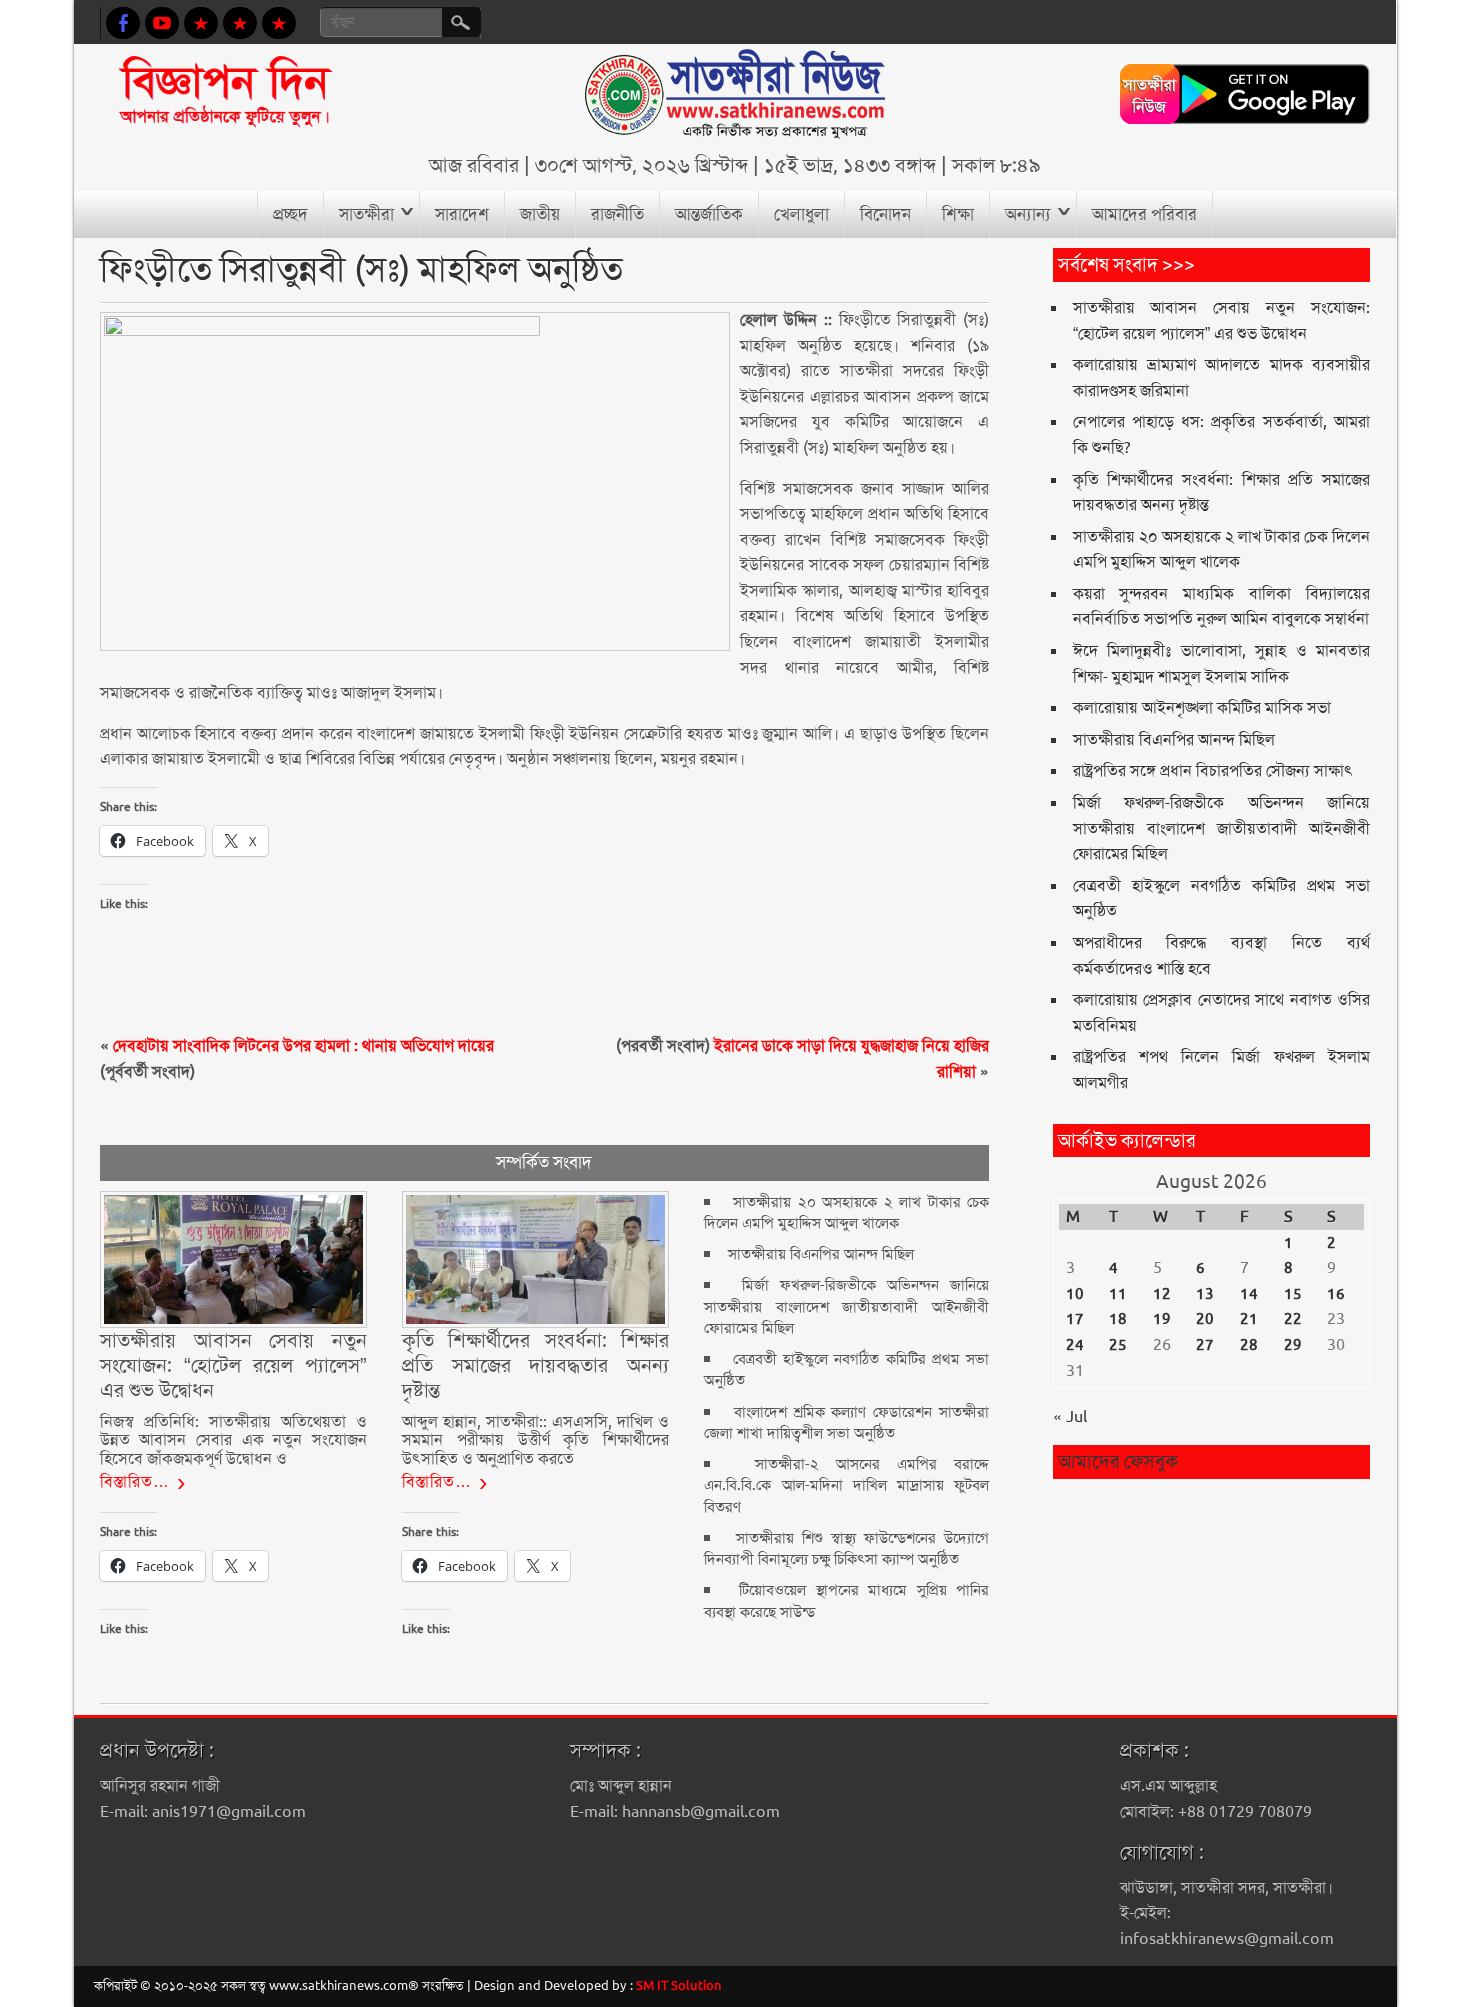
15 (1293, 1294)
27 (1205, 1345)
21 (1249, 1319)
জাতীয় (540, 214)
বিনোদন (885, 214)
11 (1118, 1294)
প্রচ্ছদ (290, 214)
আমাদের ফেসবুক (1118, 1461)
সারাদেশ (462, 214)
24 (1075, 1345)
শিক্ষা (958, 214)
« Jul (1070, 1416)
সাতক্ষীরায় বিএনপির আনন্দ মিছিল (821, 1254)
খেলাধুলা (801, 214)
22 (1293, 1319)
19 (1162, 1319)
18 (1118, 1319)
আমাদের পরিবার (1144, 214)
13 (1205, 1294)
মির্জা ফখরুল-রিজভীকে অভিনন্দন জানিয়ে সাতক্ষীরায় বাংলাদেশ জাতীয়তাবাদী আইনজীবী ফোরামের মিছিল (846, 1306)
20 (1205, 1319)
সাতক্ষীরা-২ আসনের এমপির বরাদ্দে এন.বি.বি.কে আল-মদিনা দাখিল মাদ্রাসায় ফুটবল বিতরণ (846, 1485)
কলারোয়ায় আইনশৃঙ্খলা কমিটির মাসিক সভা (1202, 707)
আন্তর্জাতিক (709, 214)
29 (1293, 1345)
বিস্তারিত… (135, 1481)
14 (1249, 1294)
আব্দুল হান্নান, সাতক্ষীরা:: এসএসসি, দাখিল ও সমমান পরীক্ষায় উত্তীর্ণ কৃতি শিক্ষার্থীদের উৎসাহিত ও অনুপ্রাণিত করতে (535, 1440)
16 (1336, 1294)
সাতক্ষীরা (366, 214)
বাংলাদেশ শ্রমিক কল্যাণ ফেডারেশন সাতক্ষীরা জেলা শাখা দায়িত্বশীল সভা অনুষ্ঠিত (846, 1422)
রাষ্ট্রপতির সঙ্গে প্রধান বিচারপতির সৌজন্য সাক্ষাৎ (1213, 770)
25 (1118, 1345)
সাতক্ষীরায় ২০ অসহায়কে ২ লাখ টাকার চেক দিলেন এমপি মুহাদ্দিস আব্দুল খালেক (846, 1212)
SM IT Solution (679, 1985)
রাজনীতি (617, 214)
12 (1162, 1294)
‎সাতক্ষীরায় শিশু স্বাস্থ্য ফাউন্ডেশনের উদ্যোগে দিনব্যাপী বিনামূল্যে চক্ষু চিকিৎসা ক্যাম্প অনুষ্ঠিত (846, 1548)
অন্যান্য (1028, 214)
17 (1075, 1319)
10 (1075, 1294)
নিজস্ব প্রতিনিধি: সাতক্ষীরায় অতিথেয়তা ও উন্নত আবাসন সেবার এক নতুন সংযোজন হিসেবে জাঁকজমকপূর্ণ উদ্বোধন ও (233, 1440)
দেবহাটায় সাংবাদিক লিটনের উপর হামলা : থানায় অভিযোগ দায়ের (303, 1045)
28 (1249, 1345)
